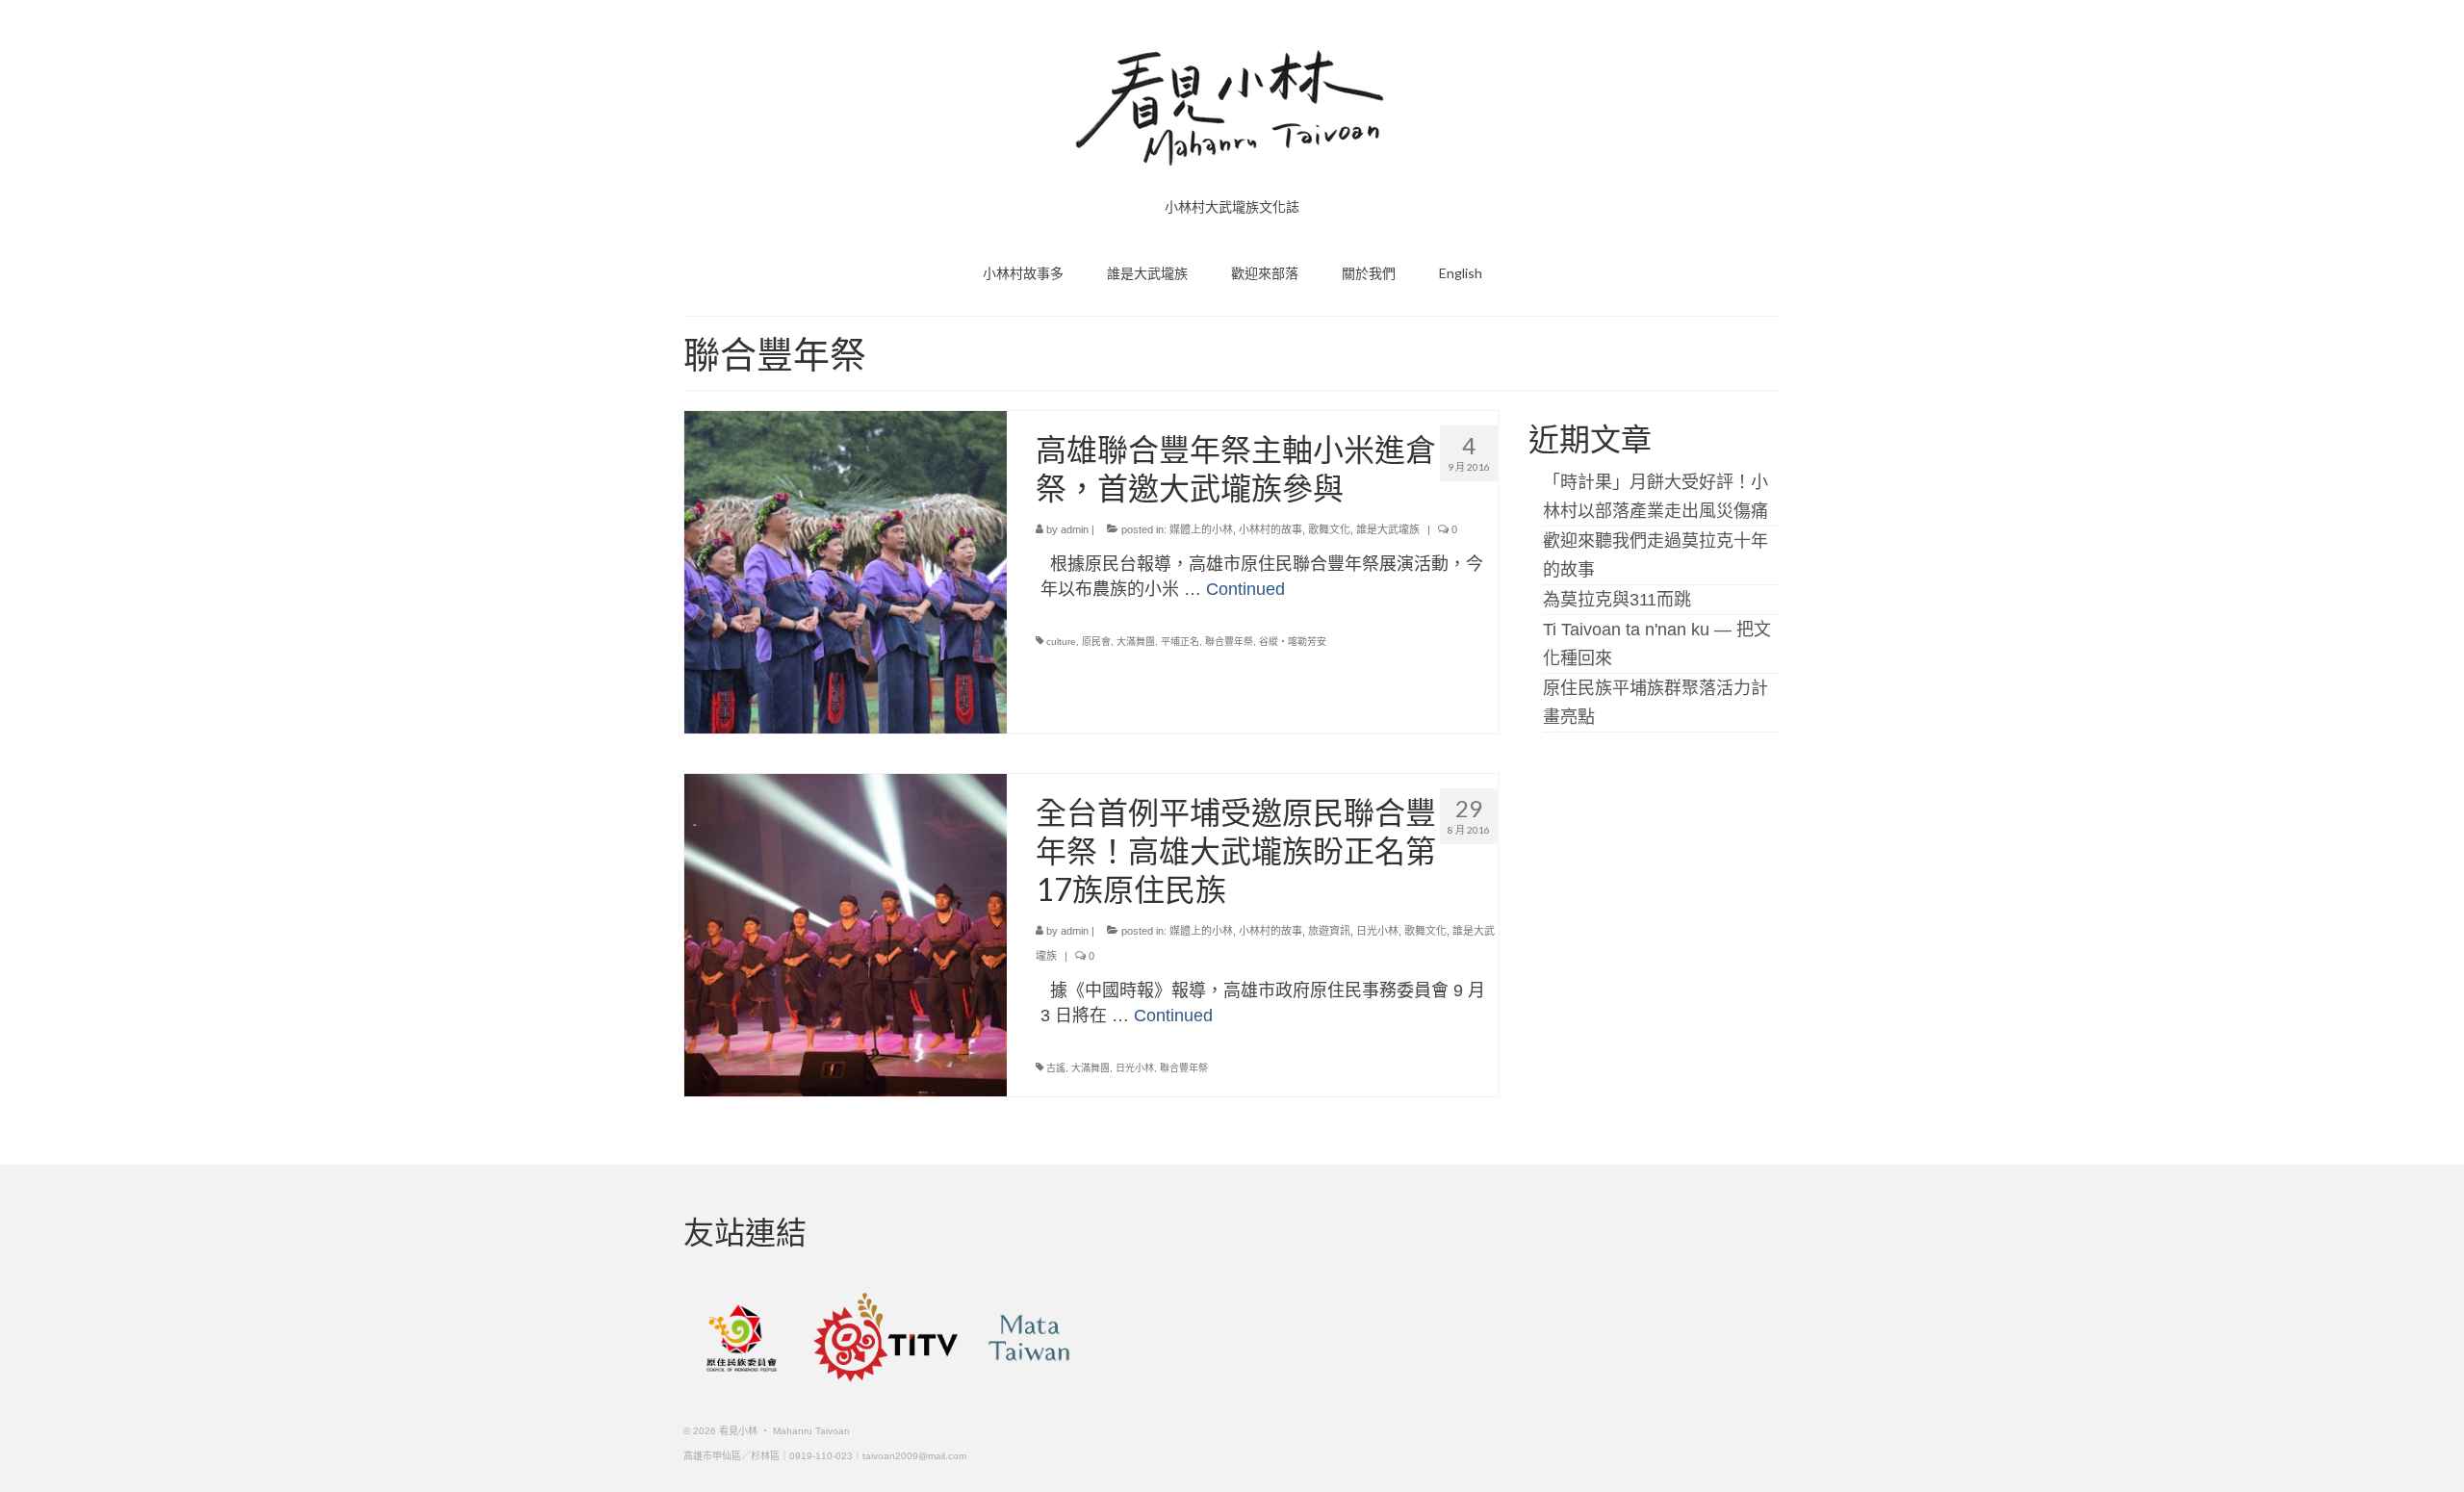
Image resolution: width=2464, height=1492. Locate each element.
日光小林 (1377, 931)
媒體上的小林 (1201, 529)
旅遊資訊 (1329, 931)
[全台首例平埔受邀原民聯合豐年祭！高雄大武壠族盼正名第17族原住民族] (846, 934)
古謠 (1056, 1068)
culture (1061, 642)
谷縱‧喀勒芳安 (1293, 642)
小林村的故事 (1270, 529)
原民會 (1096, 642)
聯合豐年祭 (1229, 642)
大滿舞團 (1136, 642)
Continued (1245, 589)
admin (1075, 529)
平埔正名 (1180, 642)
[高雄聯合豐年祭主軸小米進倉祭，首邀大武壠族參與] (846, 571)
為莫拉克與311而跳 (1617, 600)
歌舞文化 (1329, 529)
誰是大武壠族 (1388, 529)
